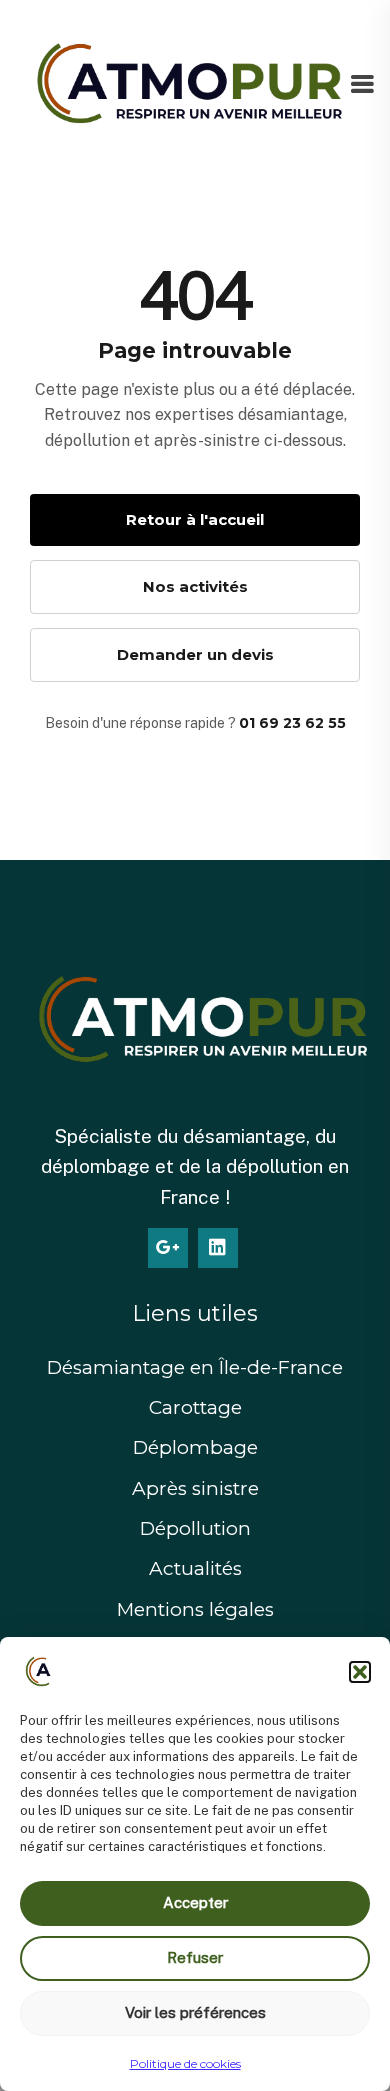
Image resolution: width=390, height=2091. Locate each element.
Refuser (195, 1957)
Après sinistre (195, 1488)
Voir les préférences (195, 2012)
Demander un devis (195, 654)
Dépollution (195, 1528)
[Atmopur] (182, 85)
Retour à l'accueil (195, 519)
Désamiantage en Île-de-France (195, 1367)
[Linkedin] (218, 1248)
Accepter (195, 1902)
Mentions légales (195, 1609)
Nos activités (195, 586)
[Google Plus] (168, 1248)
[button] (360, 1672)
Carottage (195, 1407)
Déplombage (195, 1447)
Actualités (195, 1568)
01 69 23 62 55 (292, 723)
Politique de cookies (185, 2063)
